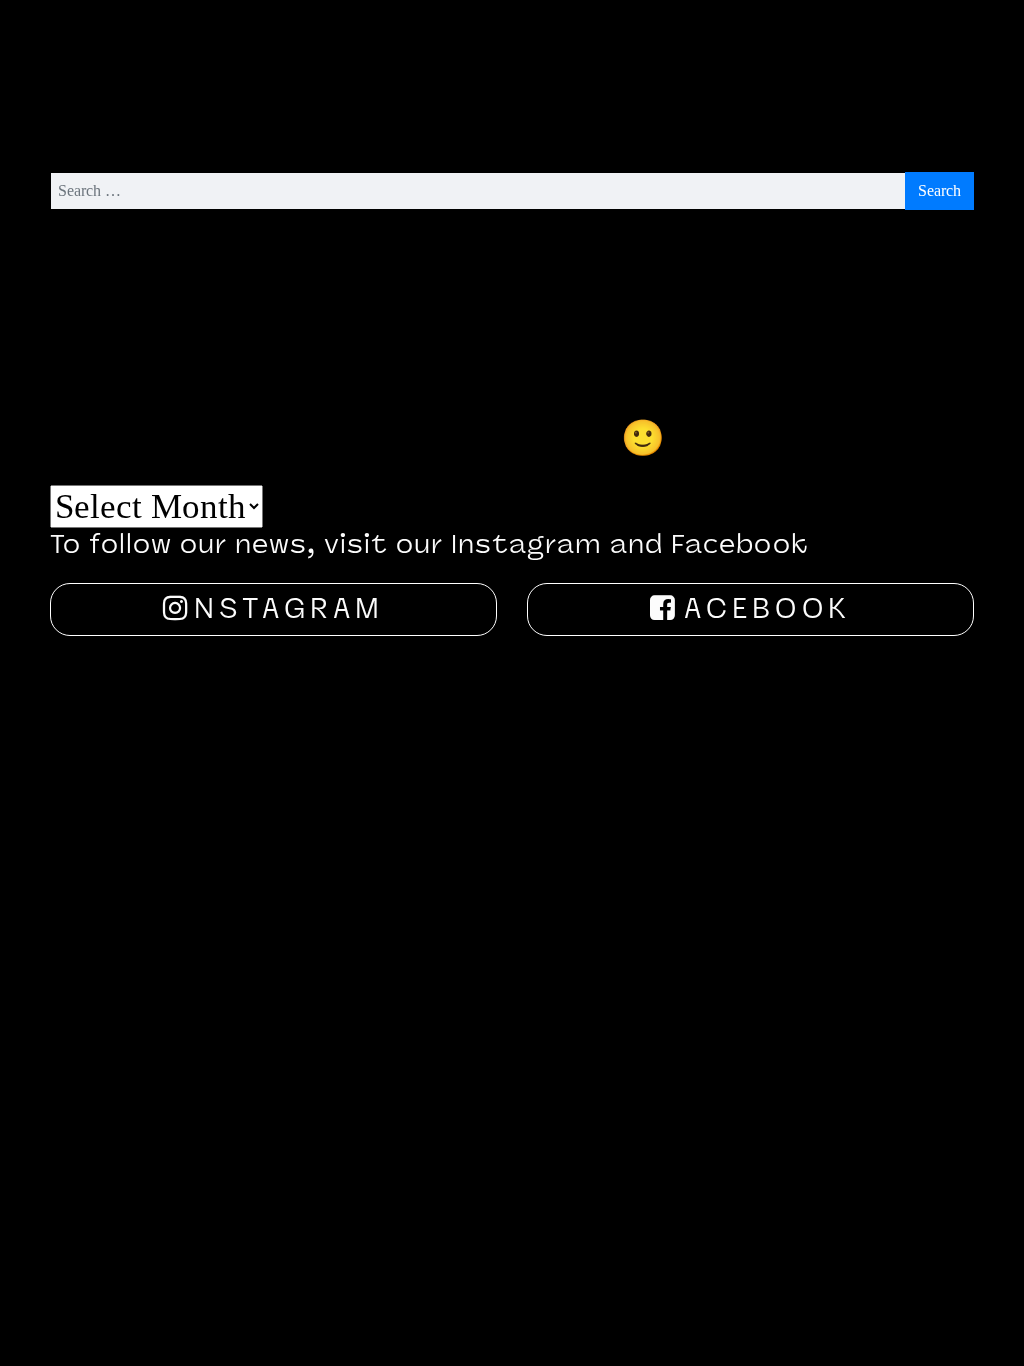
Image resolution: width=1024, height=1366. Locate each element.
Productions (181, 279)
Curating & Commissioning (299, 327)
